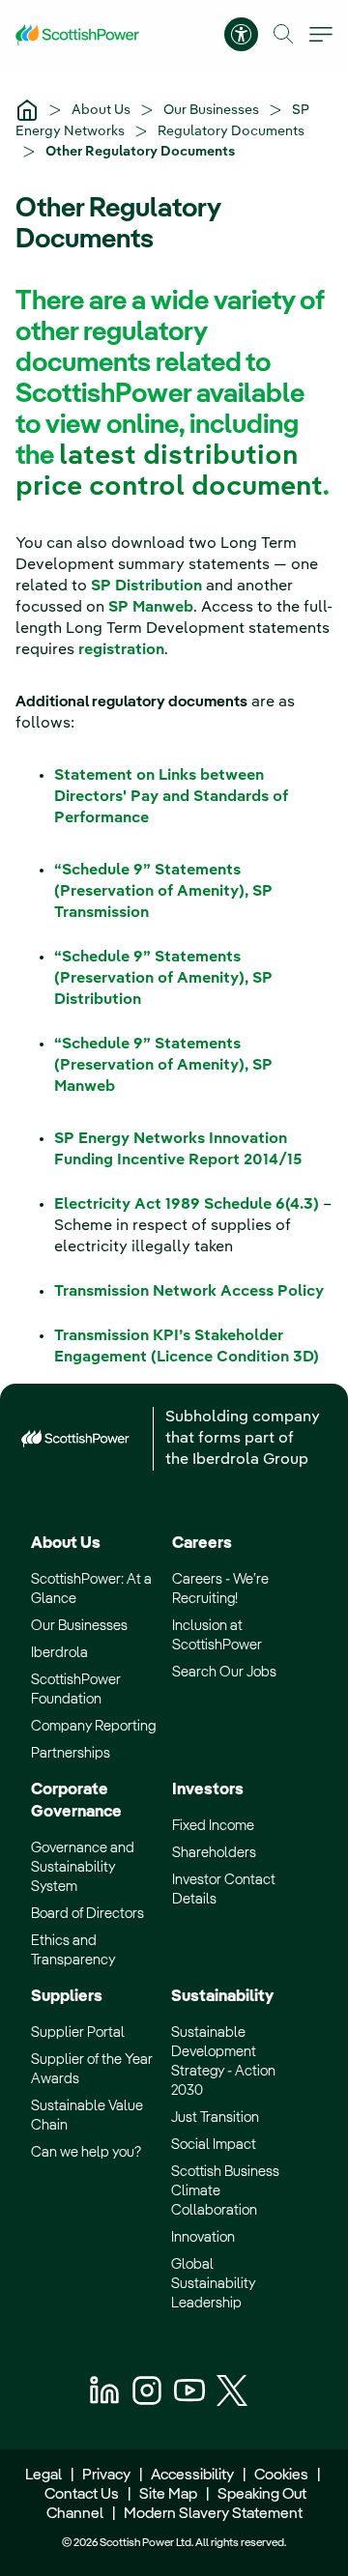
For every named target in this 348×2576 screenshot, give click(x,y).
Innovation (203, 2237)
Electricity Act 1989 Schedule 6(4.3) (187, 1205)
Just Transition (215, 2118)
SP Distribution (146, 587)
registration (121, 650)
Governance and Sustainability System (83, 1867)
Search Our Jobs (224, 1672)
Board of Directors (87, 1914)
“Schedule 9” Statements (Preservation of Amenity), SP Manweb (163, 1066)
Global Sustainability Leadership (213, 2284)
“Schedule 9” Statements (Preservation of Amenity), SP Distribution (163, 979)
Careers (202, 1544)
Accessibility (192, 2476)
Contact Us (82, 2495)
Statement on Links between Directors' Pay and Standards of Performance (171, 797)
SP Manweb (151, 608)
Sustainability (222, 1997)
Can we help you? (86, 2152)
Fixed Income (213, 1826)
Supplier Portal (78, 2032)
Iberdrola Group (250, 1460)
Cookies (281, 2476)
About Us (102, 110)
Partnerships (71, 1753)
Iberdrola (59, 1653)
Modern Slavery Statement (212, 2514)
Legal (43, 2476)
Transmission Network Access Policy (189, 1292)
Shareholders (214, 1853)
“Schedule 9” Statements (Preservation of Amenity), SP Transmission (163, 892)
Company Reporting (93, 1726)
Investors (208, 1790)
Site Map (168, 2495)
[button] (284, 34)
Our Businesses (213, 110)
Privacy (106, 2476)
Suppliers (67, 1997)
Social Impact (214, 2145)
